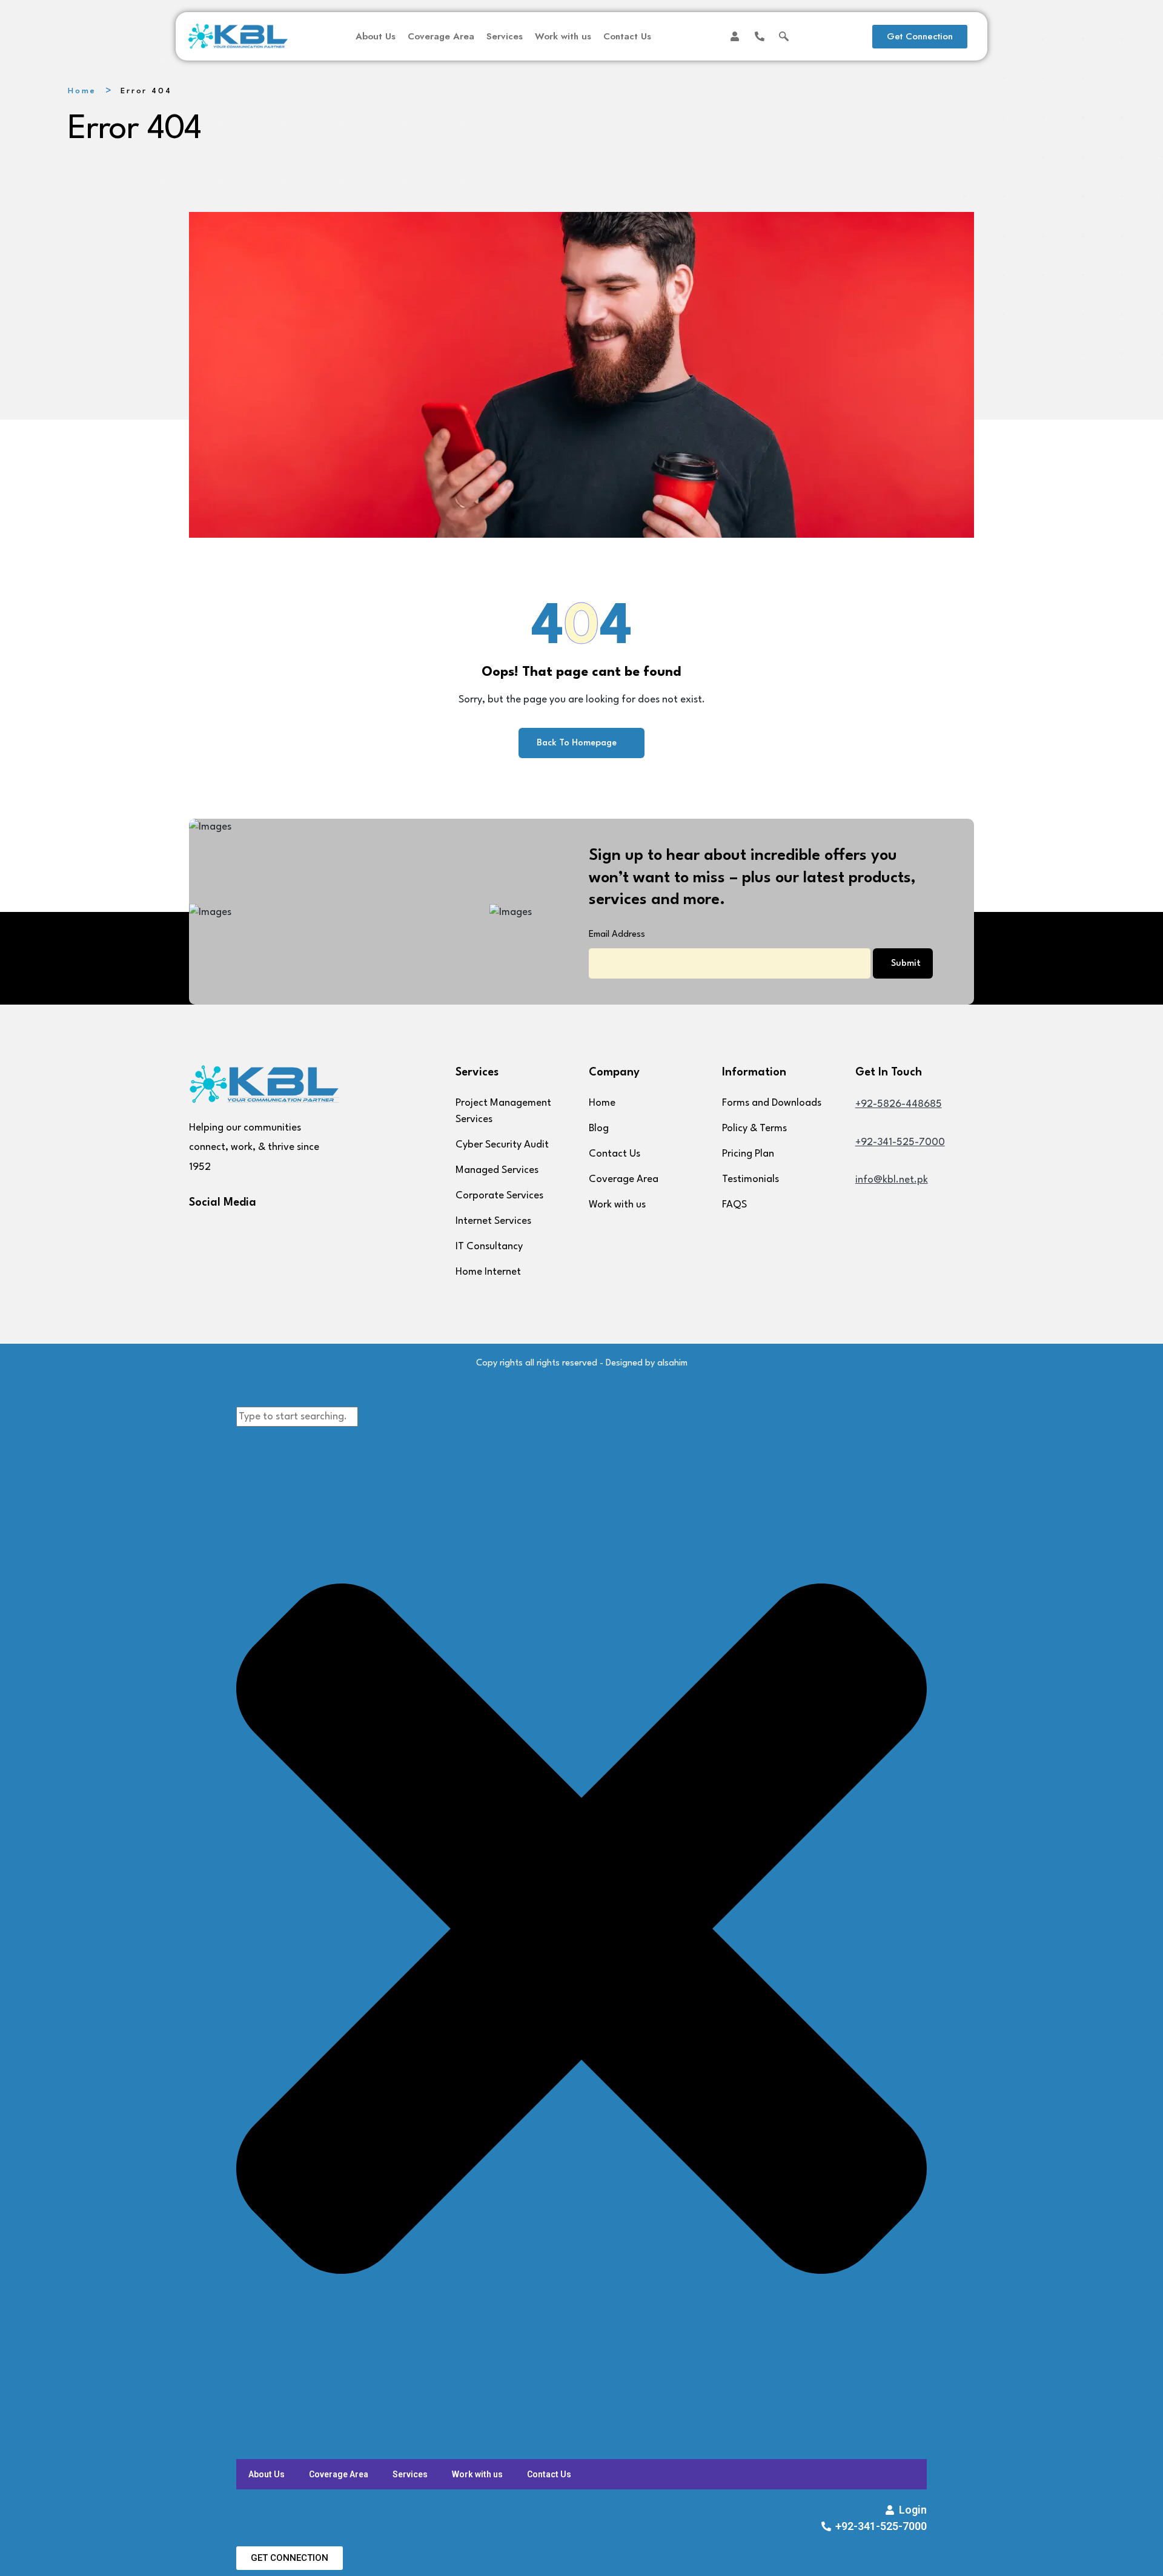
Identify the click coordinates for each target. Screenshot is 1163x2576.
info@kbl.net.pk (892, 1180)
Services (505, 36)
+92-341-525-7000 (900, 1142)
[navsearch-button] (784, 36)
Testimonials (750, 1179)
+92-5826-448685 (899, 1104)
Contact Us (627, 36)
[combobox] (297, 1417)
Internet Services (493, 1221)
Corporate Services (499, 1196)
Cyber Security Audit (502, 1145)
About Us (376, 36)
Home (82, 91)
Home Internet (488, 1272)
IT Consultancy (489, 1247)
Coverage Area (441, 36)
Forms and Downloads (772, 1103)
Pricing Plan (748, 1154)
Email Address (617, 935)
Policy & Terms (754, 1128)
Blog (599, 1128)
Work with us (563, 36)
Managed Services (497, 1170)
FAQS (734, 1205)
